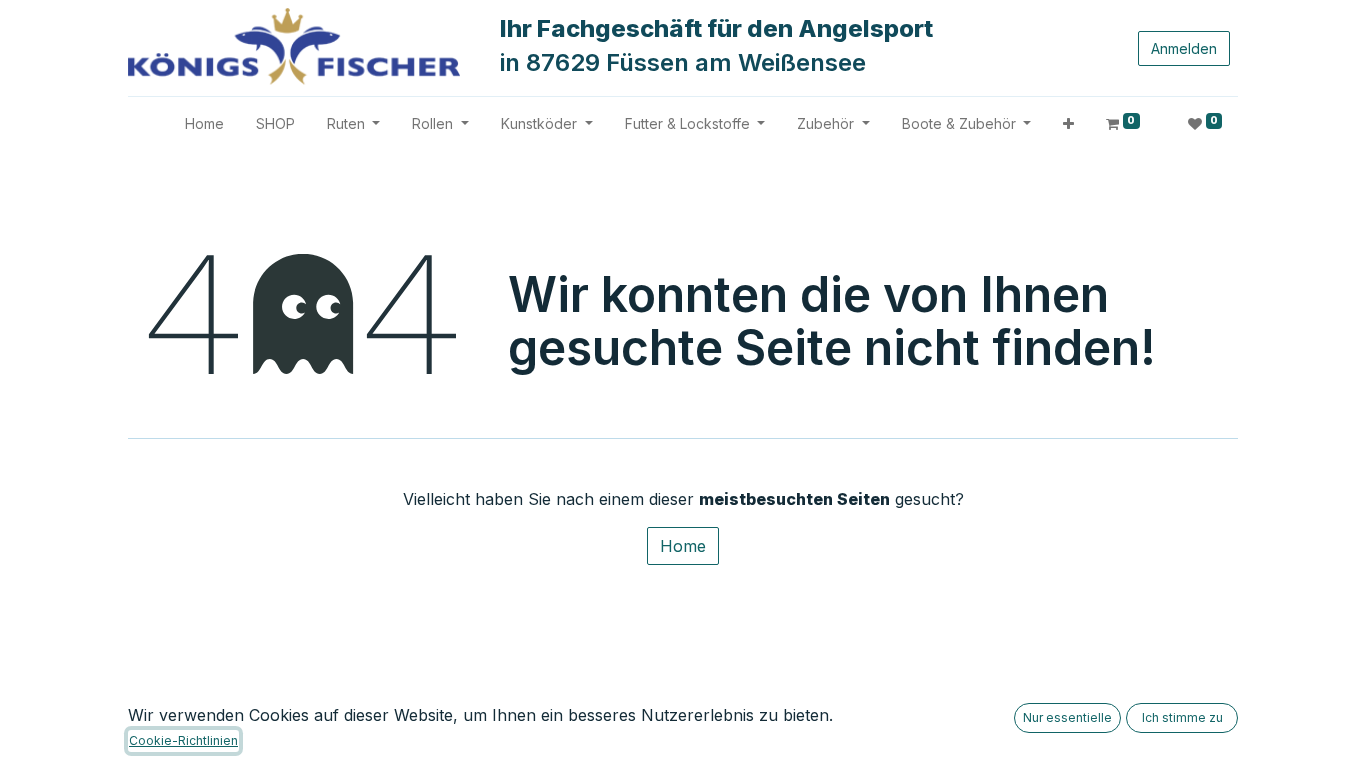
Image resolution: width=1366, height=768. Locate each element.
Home (683, 546)
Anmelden (1184, 48)
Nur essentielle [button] (1067, 717)
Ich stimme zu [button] (1182, 717)
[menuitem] (204, 123)
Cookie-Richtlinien (183, 740)
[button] (1068, 123)
